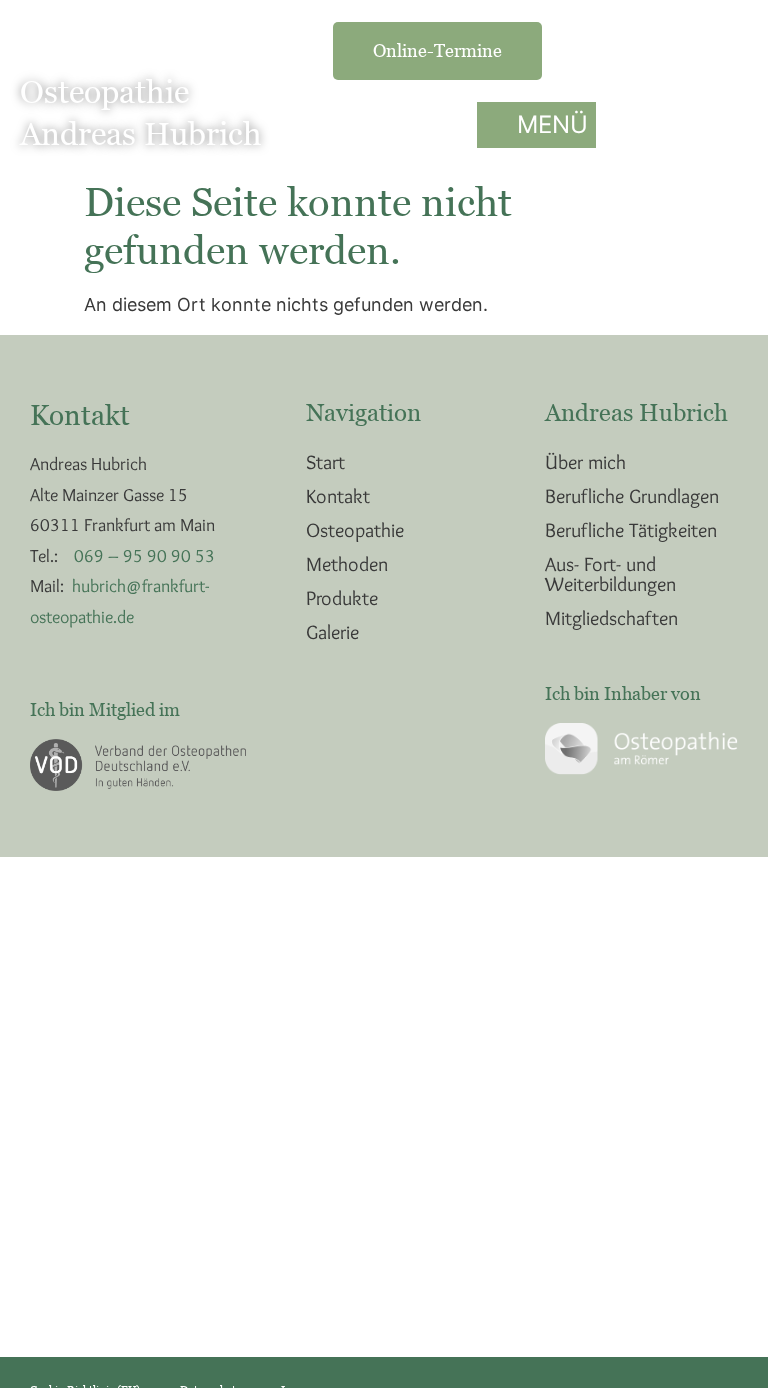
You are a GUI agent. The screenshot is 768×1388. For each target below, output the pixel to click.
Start (325, 462)
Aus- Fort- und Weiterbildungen (610, 574)
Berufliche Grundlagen (632, 496)
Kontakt (338, 496)
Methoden (347, 564)
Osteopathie (355, 530)
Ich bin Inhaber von (623, 693)
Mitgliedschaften (611, 618)
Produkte (342, 598)
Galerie (332, 632)
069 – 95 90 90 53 (144, 556)
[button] (536, 125)
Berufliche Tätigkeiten (631, 530)
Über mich (585, 462)
